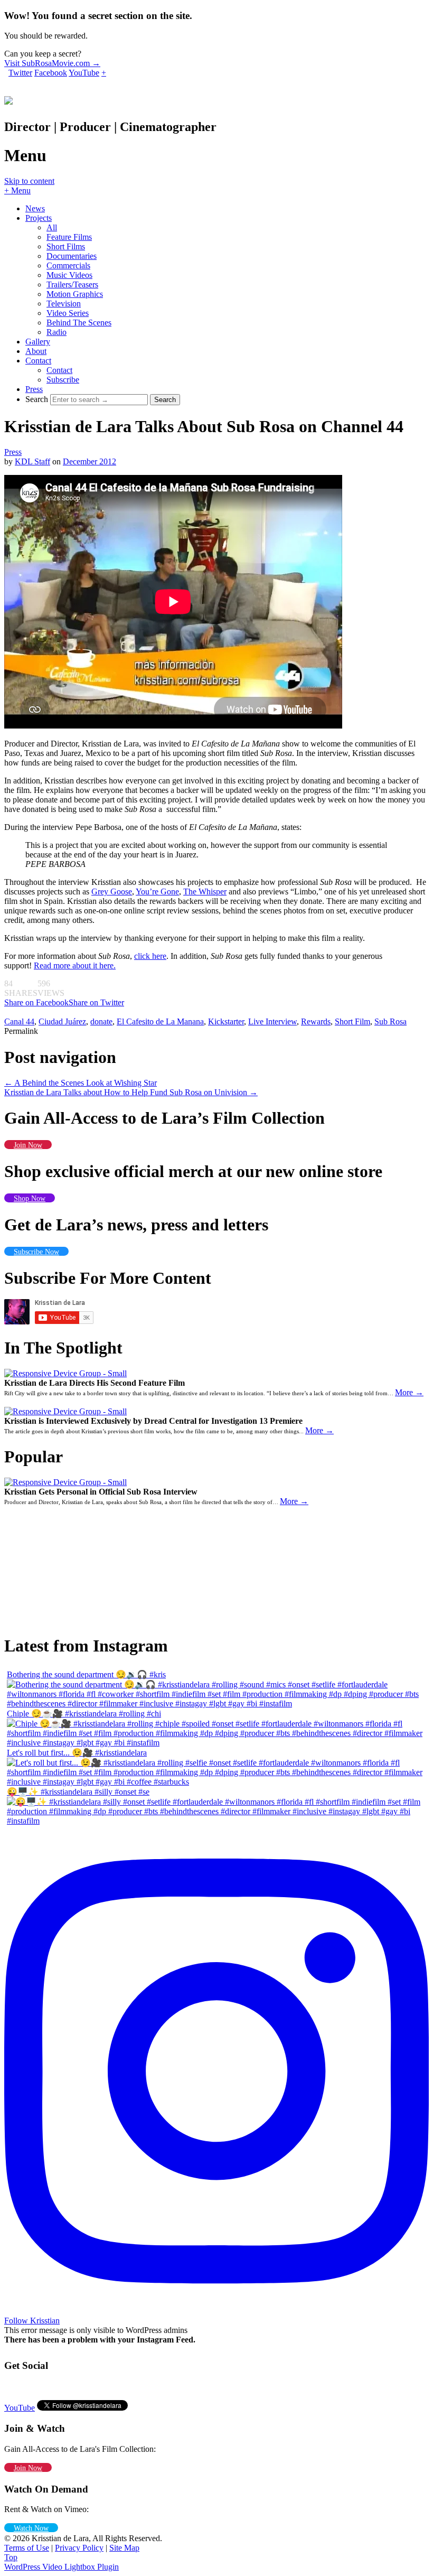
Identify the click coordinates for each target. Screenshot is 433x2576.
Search (37, 399)
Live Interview (272, 1021)
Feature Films (69, 237)
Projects (39, 218)
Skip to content (29, 181)
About (36, 351)
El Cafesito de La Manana (160, 1021)
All (52, 227)
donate (101, 1021)
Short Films (66, 246)
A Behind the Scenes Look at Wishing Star (81, 1083)
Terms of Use (27, 2548)
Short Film (352, 1021)
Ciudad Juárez (62, 1021)
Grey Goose (112, 892)
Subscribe (63, 380)
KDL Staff (32, 461)
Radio (57, 332)
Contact (38, 361)
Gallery (38, 342)
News (35, 208)
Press (34, 389)
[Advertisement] (62, 1564)
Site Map (124, 2548)
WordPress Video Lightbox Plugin (62, 2567)
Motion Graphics (75, 294)
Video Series (68, 313)
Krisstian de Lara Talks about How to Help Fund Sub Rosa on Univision (131, 1092)
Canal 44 (19, 1021)
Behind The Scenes (79, 323)
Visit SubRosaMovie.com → (52, 63)
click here (150, 956)
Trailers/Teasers (72, 284)
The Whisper (205, 892)
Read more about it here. (75, 965)
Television (64, 304)
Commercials (68, 265)
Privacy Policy (79, 2548)
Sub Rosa (390, 1021)
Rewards (316, 1021)
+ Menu (17, 190)
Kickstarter (226, 1021)
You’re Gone (157, 892)
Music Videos (69, 275)
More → (409, 1392)
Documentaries (72, 256)
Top (11, 2557)
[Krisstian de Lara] (8, 99)
